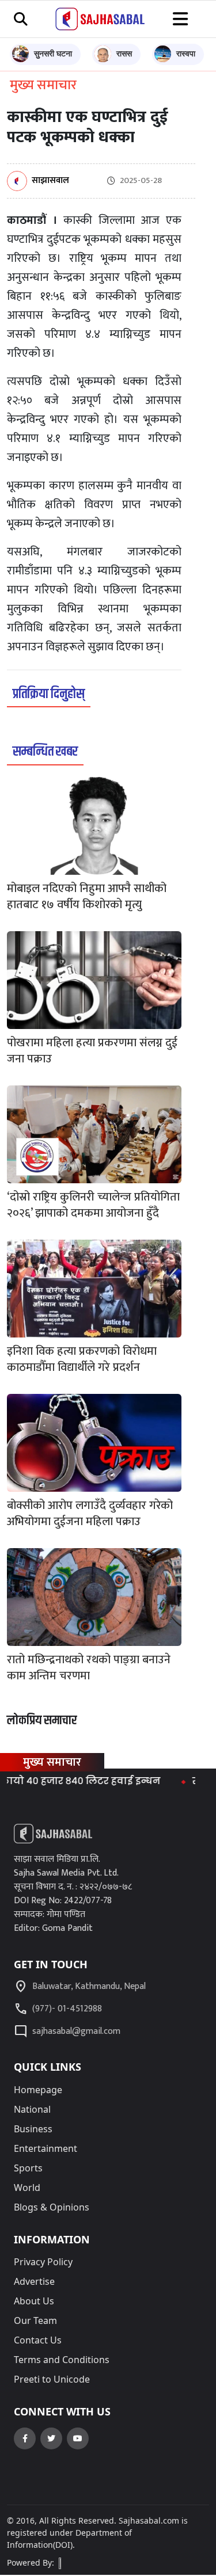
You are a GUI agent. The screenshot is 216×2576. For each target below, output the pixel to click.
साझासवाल (50, 181)
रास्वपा (186, 53)
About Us (34, 2301)
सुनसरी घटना (53, 53)
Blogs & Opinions (52, 2207)
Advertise (34, 2281)
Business (33, 2129)
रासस (124, 53)
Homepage (38, 2090)
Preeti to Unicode (52, 2379)
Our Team (35, 2320)
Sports (28, 2168)
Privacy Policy (43, 2262)
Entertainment (46, 2148)
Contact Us (38, 2340)
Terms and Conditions (62, 2360)
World (27, 2188)
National (32, 2109)
